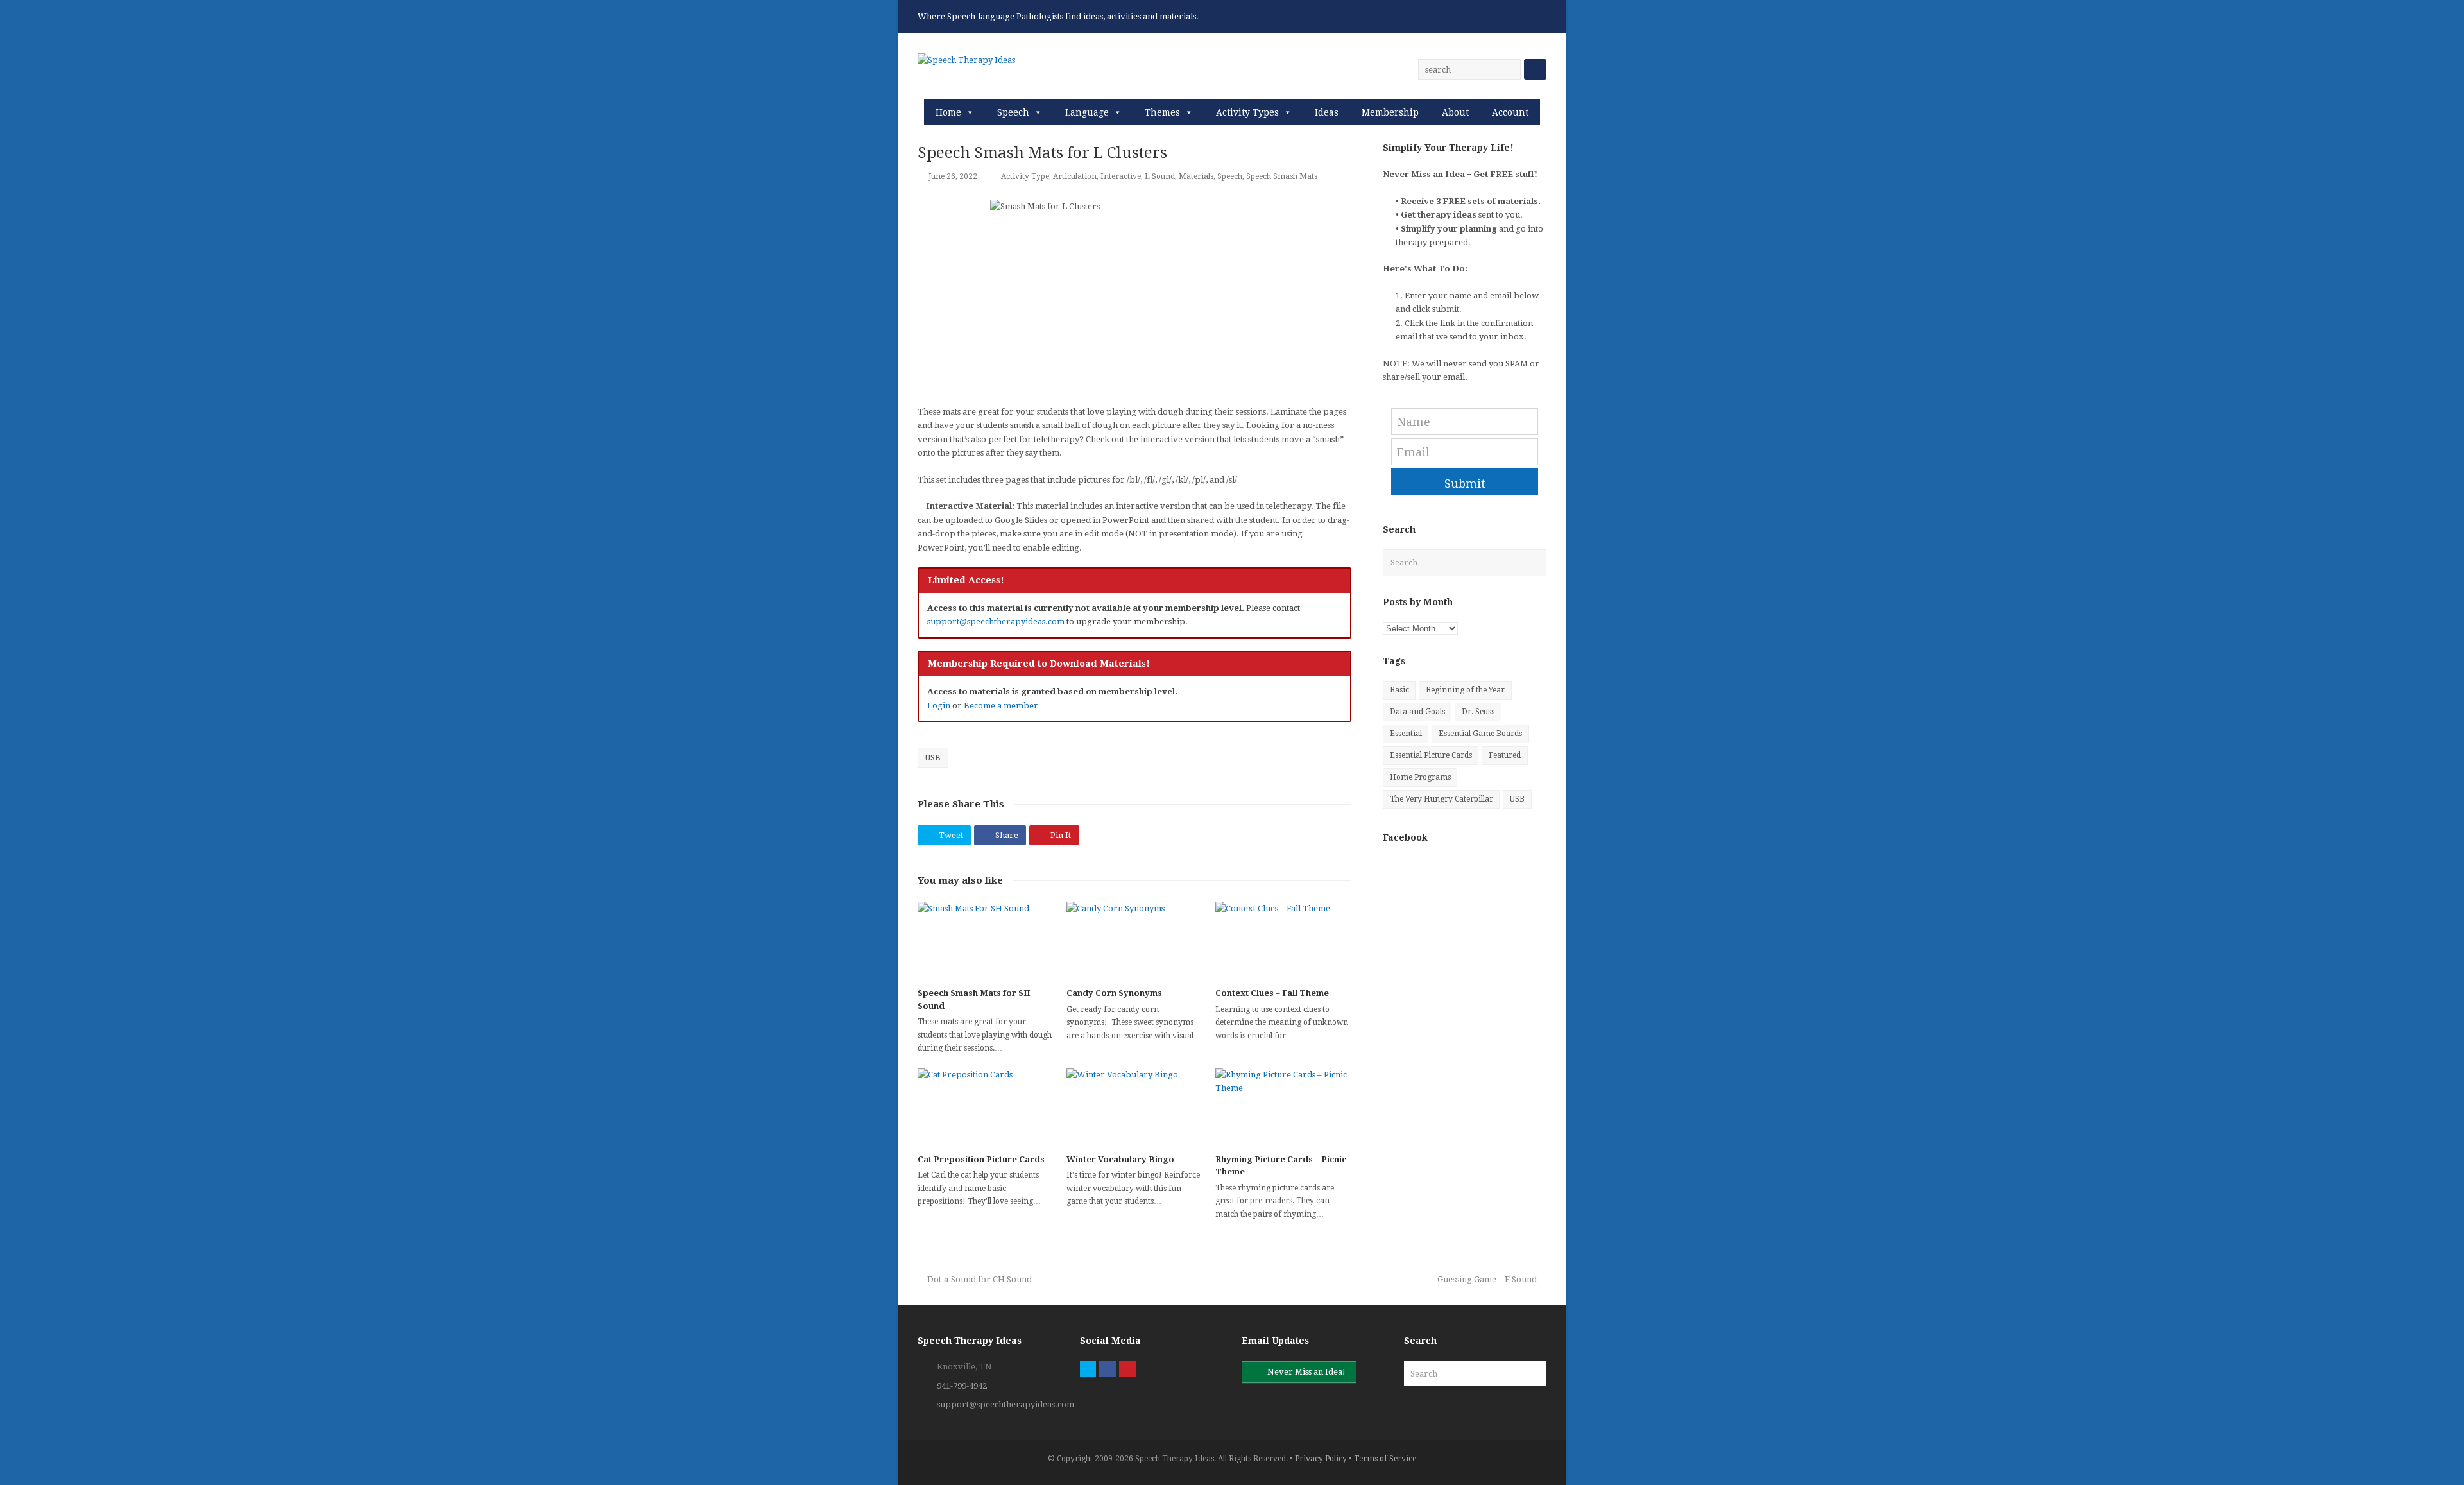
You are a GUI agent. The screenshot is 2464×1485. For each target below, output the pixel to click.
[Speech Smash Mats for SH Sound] (986, 940)
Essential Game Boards (1480, 734)
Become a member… (1005, 706)
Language (1087, 112)
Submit (1465, 484)
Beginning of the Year (1465, 690)
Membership (1390, 112)
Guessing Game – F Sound (1487, 1279)
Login (939, 706)
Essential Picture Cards (1431, 755)
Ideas (1327, 112)
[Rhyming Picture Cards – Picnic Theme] (1283, 1106)
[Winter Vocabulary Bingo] (1134, 1106)
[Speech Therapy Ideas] (966, 59)
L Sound (1160, 176)
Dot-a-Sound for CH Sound (979, 1279)
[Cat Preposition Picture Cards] (986, 1106)
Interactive (1121, 176)
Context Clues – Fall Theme (1272, 993)
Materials (1196, 176)
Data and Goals (1417, 712)
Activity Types (1247, 112)
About (1455, 112)
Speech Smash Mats (1282, 176)
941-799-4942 (962, 1386)
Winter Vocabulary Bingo (1120, 1159)
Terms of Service (1385, 1459)
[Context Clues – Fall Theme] (1283, 940)
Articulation (1075, 176)
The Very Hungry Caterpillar (1442, 799)
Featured (1505, 755)
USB (933, 758)
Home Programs (1420, 777)
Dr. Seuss (1478, 712)
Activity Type (1025, 176)
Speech (1013, 112)
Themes (1162, 112)
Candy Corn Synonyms (1114, 993)
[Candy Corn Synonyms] (1134, 940)
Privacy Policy (1321, 1459)
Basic (1399, 690)
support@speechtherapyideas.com (996, 622)
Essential (1406, 734)
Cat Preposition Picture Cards (981, 1159)
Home (948, 112)
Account (1510, 112)
